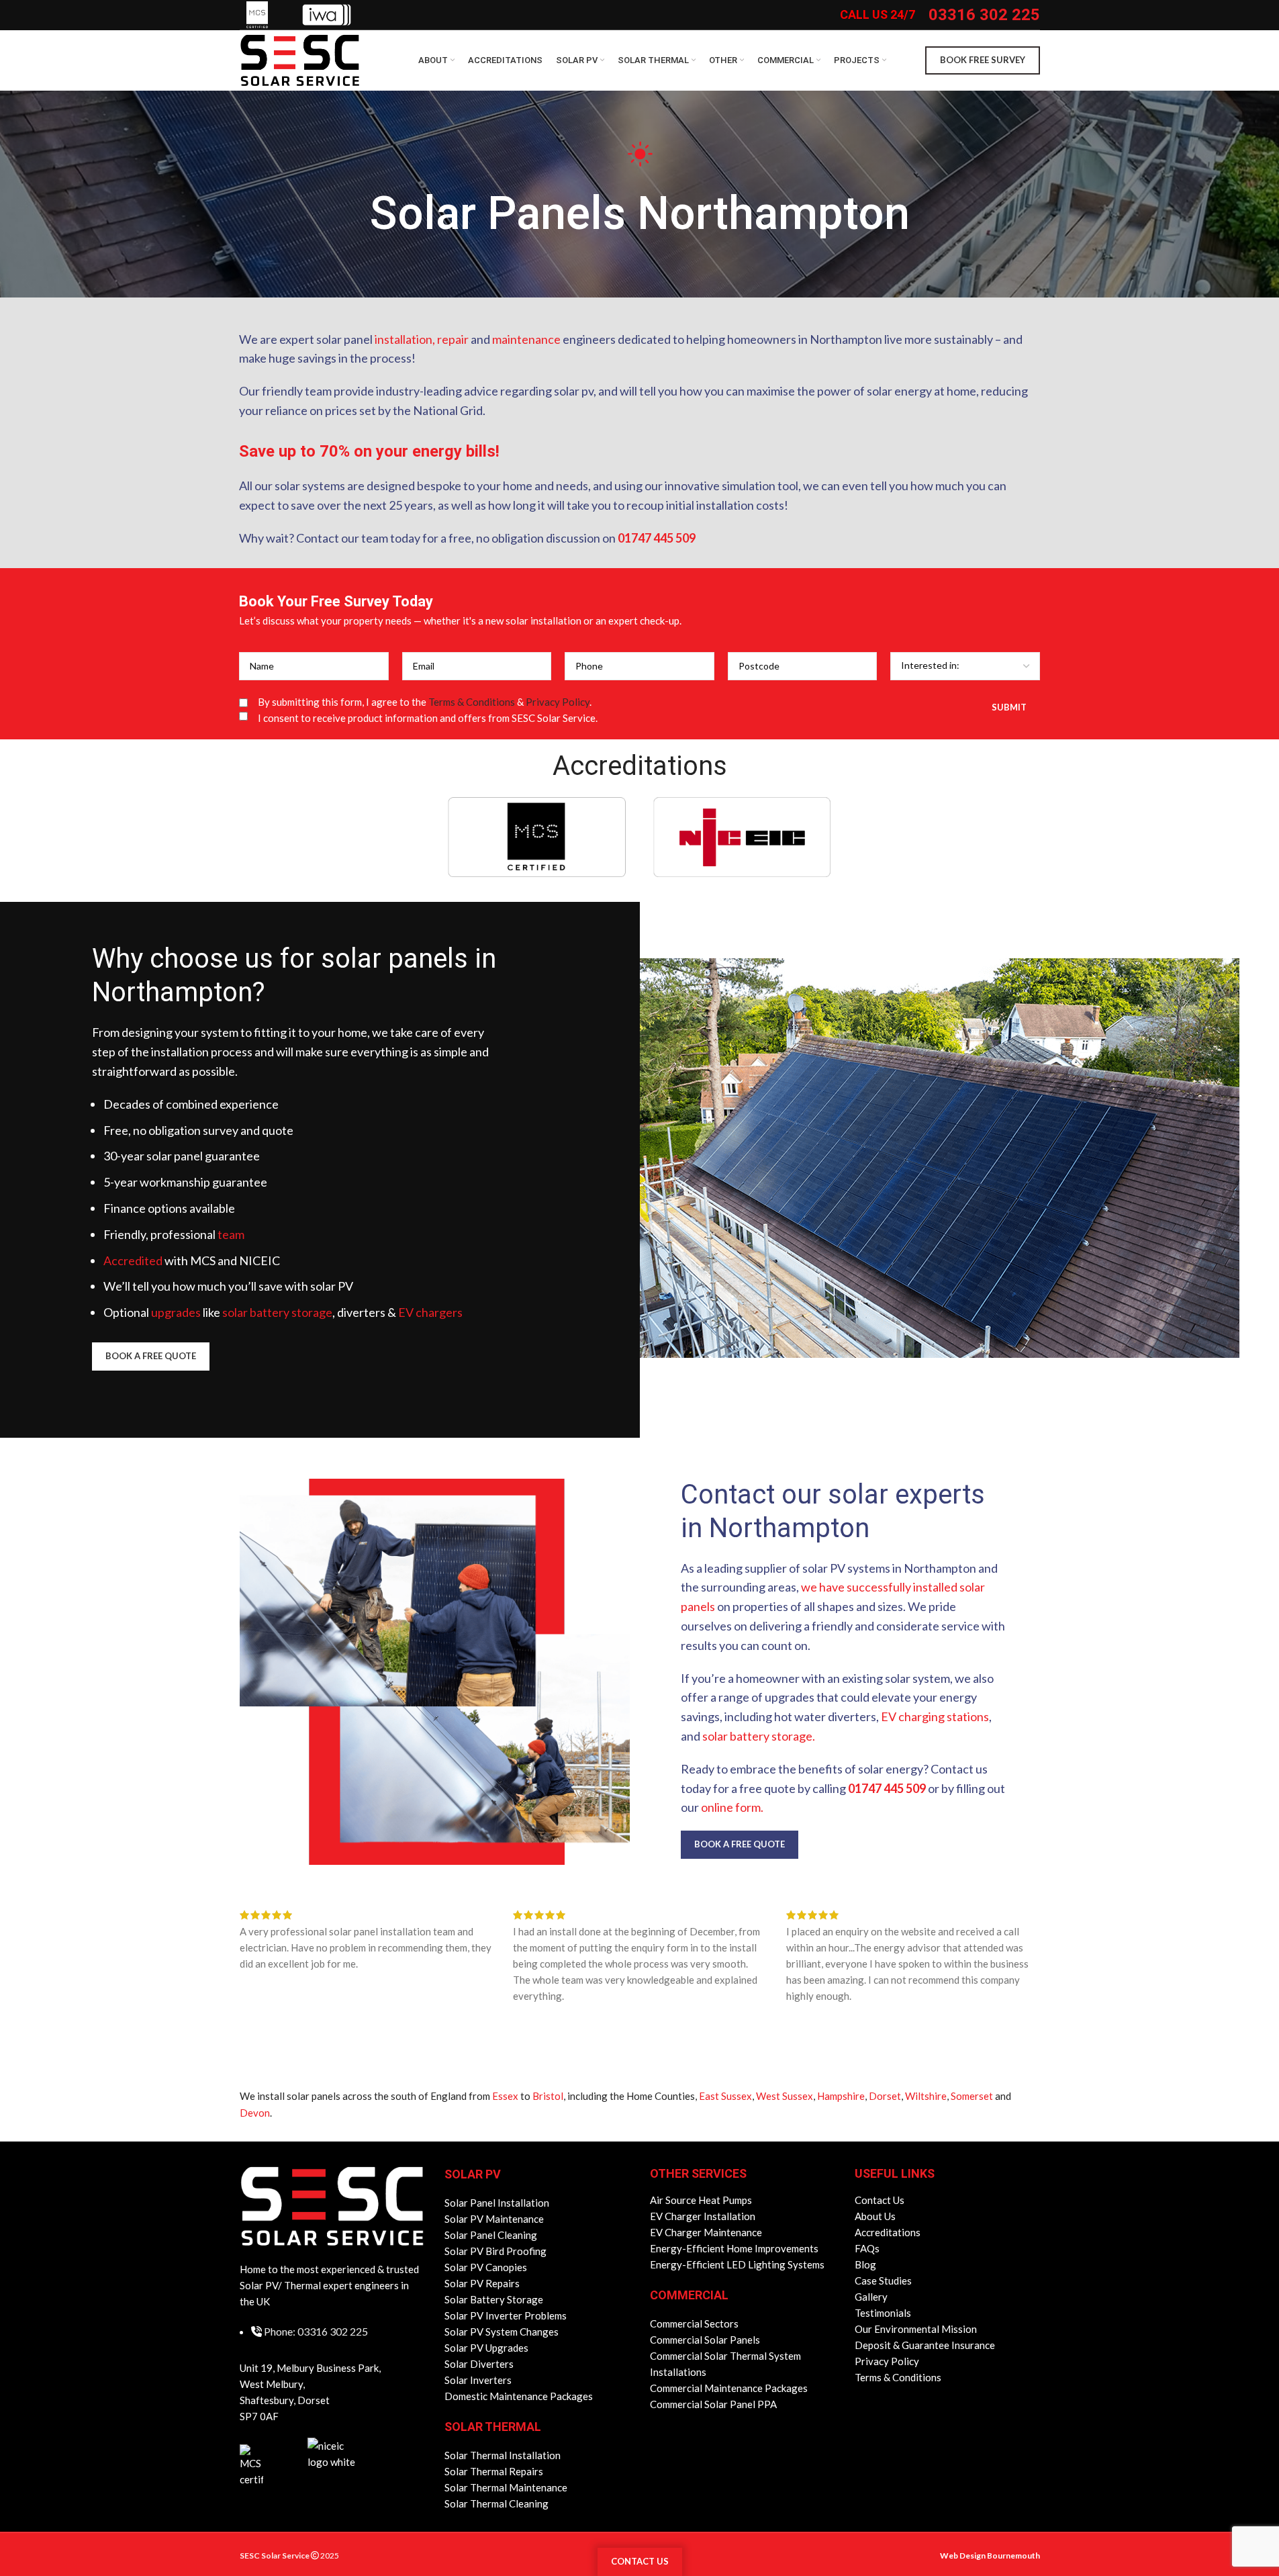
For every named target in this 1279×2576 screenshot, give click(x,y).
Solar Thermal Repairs (494, 2471)
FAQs (867, 2248)
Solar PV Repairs (482, 2283)
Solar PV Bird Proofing (495, 2251)
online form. (732, 1807)
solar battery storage (277, 1312)
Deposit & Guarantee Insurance (925, 2345)
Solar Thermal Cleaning (496, 2503)
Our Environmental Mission (916, 2329)
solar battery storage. (759, 1736)
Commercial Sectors (694, 2324)
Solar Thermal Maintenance (506, 2487)
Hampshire (841, 2096)
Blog (865, 2264)
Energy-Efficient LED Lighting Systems (737, 2264)
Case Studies (883, 2281)
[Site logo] (300, 59)
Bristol (548, 2096)
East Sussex (725, 2096)
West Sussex (785, 2096)
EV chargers (430, 1312)
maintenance (526, 339)
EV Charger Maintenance (706, 2232)
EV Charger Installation (703, 2216)
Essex (505, 2096)
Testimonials (883, 2313)
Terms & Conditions (472, 702)
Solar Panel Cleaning (491, 2235)
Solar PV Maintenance (494, 2219)
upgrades (176, 1312)
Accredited (133, 1260)
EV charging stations (935, 1716)
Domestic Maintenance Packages (519, 2396)
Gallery (871, 2297)
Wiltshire (926, 2096)
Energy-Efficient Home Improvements (734, 2248)
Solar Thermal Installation (503, 2455)
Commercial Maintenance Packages (729, 2388)
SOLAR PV (473, 2174)
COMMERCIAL (689, 2295)
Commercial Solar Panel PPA (713, 2404)
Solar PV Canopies (486, 2267)
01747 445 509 (657, 538)
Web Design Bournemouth (990, 2556)
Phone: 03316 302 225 (316, 2331)
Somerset (972, 2096)
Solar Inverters (478, 2380)
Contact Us (880, 2200)
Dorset (885, 2096)
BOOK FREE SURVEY (983, 60)
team (231, 1234)
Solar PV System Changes (502, 2332)
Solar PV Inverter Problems (506, 2315)
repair (453, 339)
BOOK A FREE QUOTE (151, 1356)
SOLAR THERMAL (493, 2427)
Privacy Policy (558, 702)
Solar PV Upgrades (486, 2348)
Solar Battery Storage (494, 2299)
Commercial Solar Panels (705, 2340)
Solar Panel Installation (497, 2203)
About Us (875, 2216)
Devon (255, 2113)
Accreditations (888, 2232)
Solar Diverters (479, 2364)
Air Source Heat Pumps (701, 2200)
